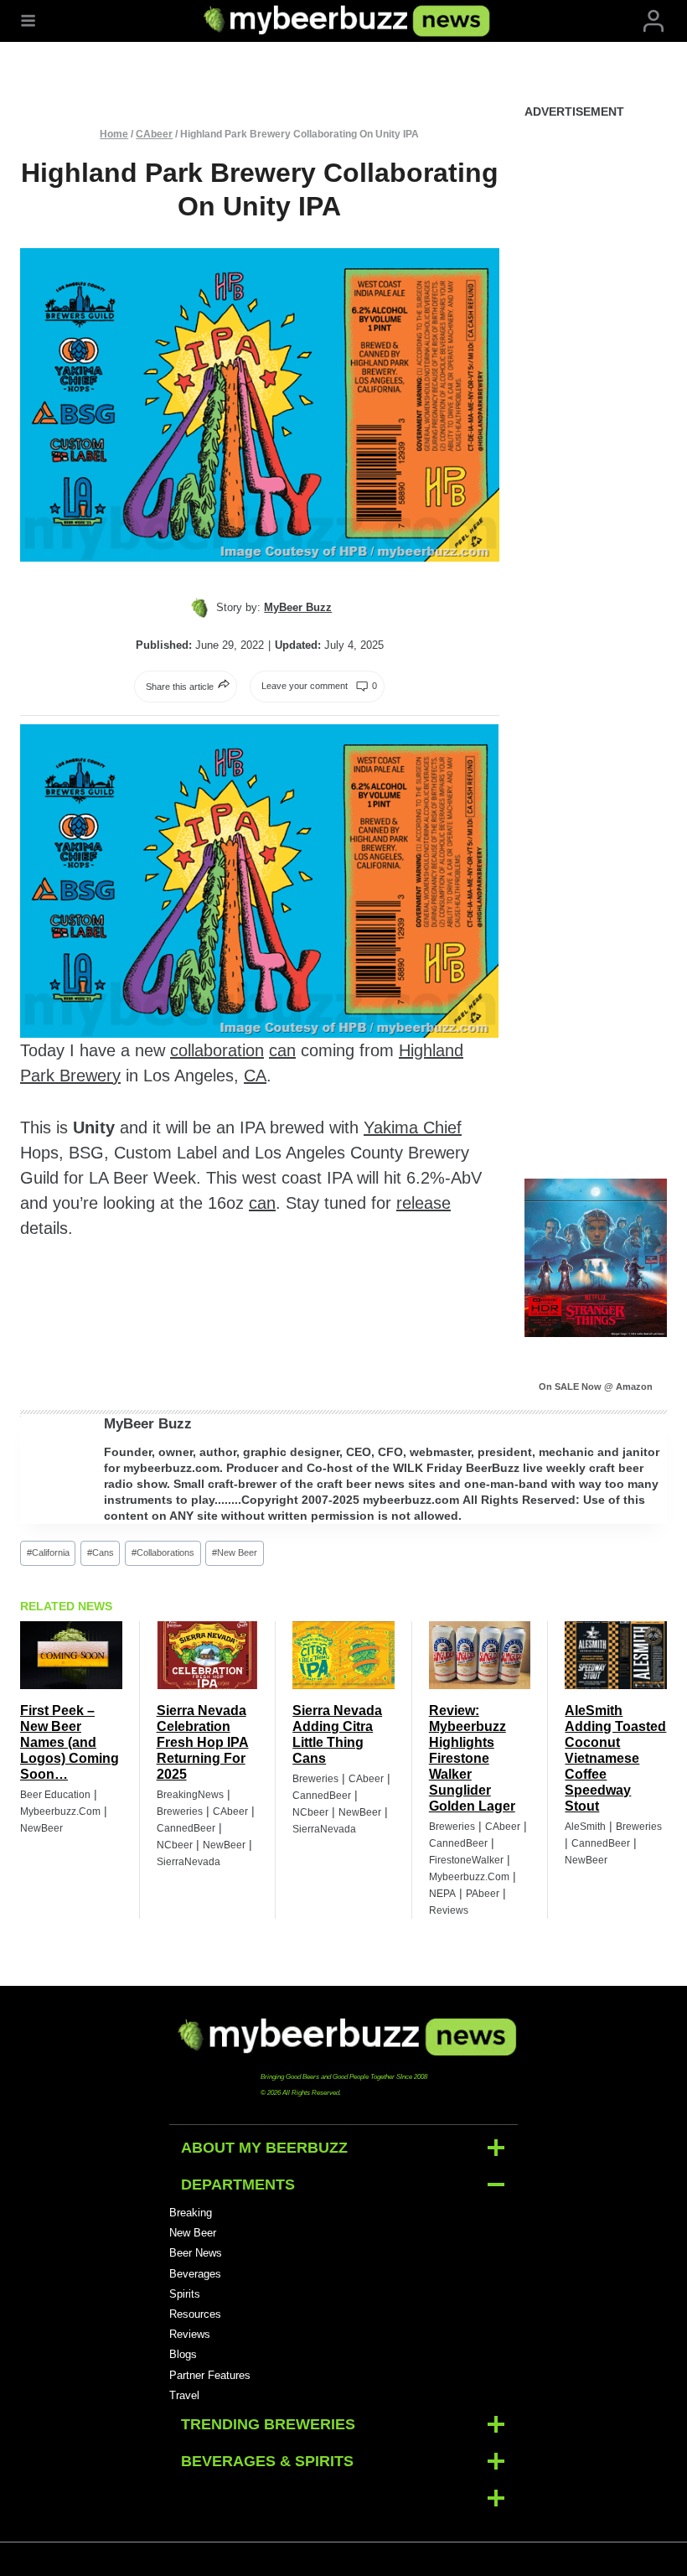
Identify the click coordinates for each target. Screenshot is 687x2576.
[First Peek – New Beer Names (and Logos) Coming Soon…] (71, 1655)
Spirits (185, 2294)
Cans (101, 1552)
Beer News (196, 2253)
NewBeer (41, 1828)
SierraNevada (189, 1862)
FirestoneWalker (466, 1860)
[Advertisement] (596, 389)
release (424, 1203)
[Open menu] (28, 21)
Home (114, 134)
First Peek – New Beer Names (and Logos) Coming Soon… (70, 1742)
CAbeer (154, 134)
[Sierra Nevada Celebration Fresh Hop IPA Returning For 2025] (208, 1655)
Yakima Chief (413, 1127)
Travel (184, 2395)
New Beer (235, 1552)
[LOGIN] (653, 21)
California (48, 1552)
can (282, 1050)
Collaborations (163, 1552)
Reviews (449, 1910)
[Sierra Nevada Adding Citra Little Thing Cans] (343, 1655)
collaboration (217, 1050)
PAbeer (483, 1894)
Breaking (191, 2213)
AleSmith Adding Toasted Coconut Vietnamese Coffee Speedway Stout (615, 1758)
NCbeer (175, 1845)
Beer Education (55, 1795)
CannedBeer (186, 1828)
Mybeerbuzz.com (60, 1811)
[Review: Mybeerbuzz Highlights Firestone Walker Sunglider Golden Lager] (480, 1655)
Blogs (183, 2354)
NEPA (442, 1894)
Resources (195, 2314)
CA (255, 1075)
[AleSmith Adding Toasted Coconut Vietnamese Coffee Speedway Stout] (616, 1655)
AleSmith (585, 1827)
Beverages (195, 2274)
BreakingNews (190, 1795)
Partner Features (210, 2375)
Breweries (180, 1811)
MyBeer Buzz (148, 1424)
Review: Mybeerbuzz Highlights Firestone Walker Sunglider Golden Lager (472, 1758)
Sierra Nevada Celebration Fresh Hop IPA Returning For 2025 (203, 1742)
